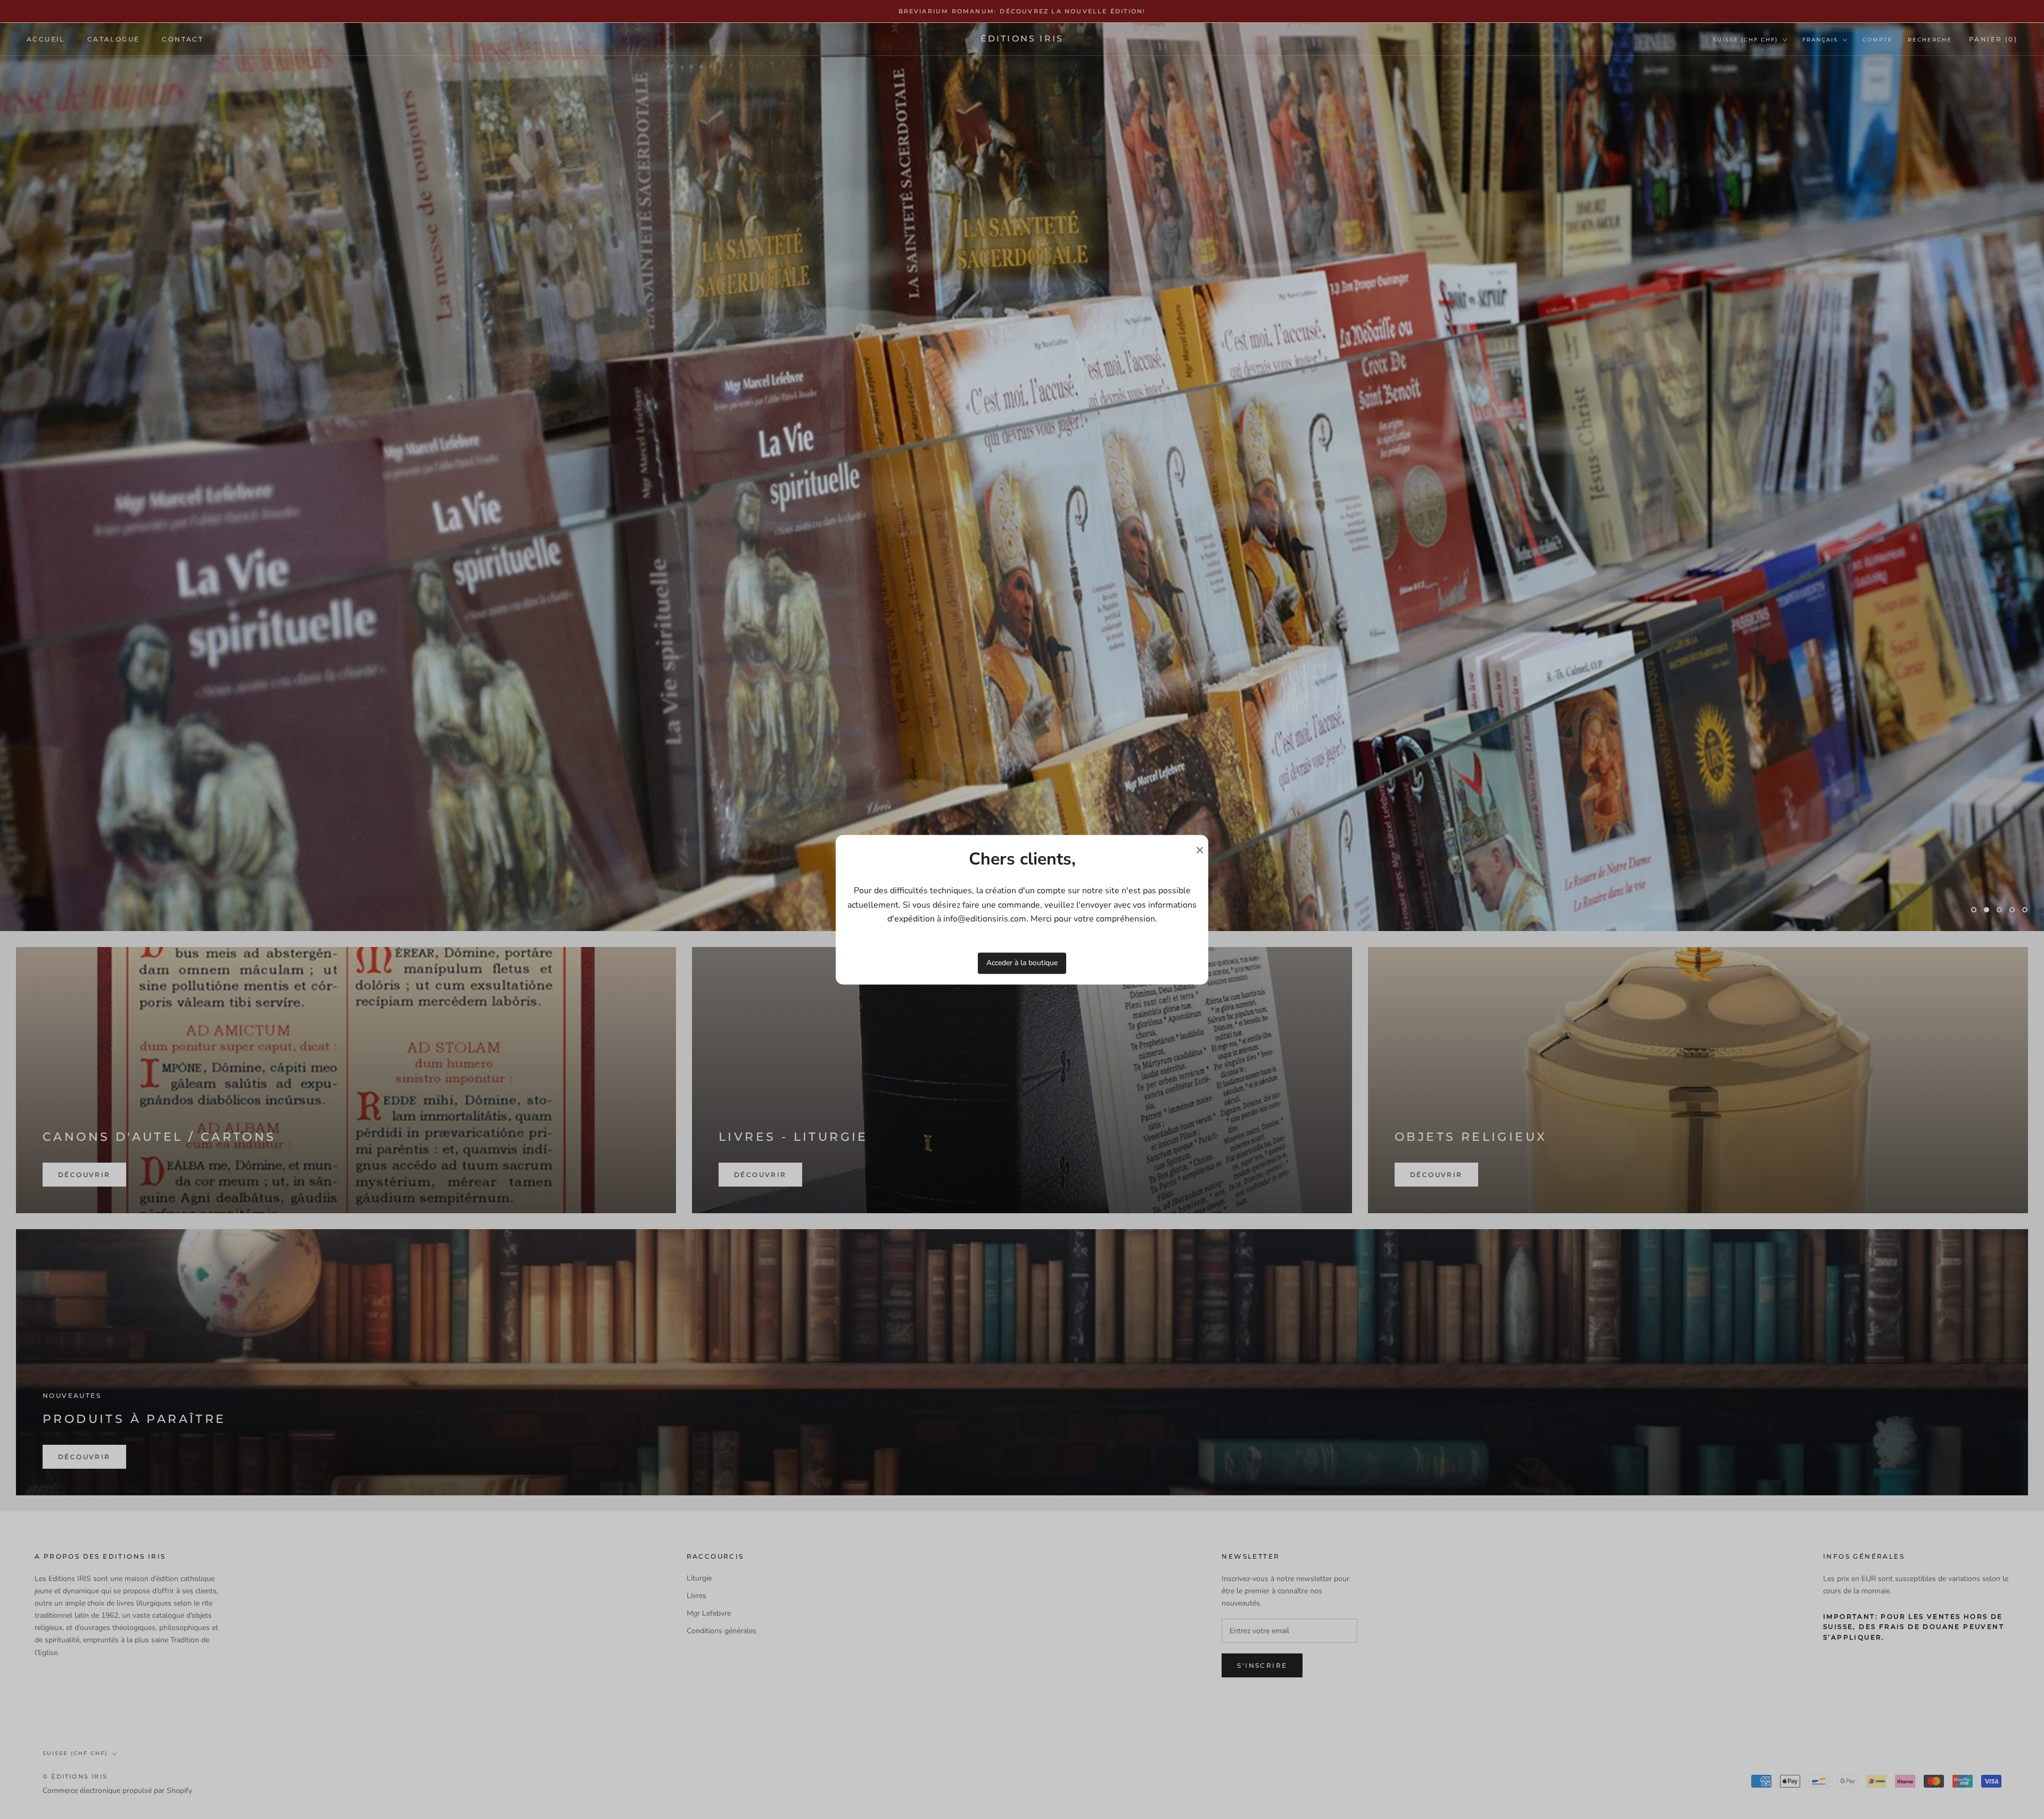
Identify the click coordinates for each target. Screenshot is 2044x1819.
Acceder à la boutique (1022, 963)
